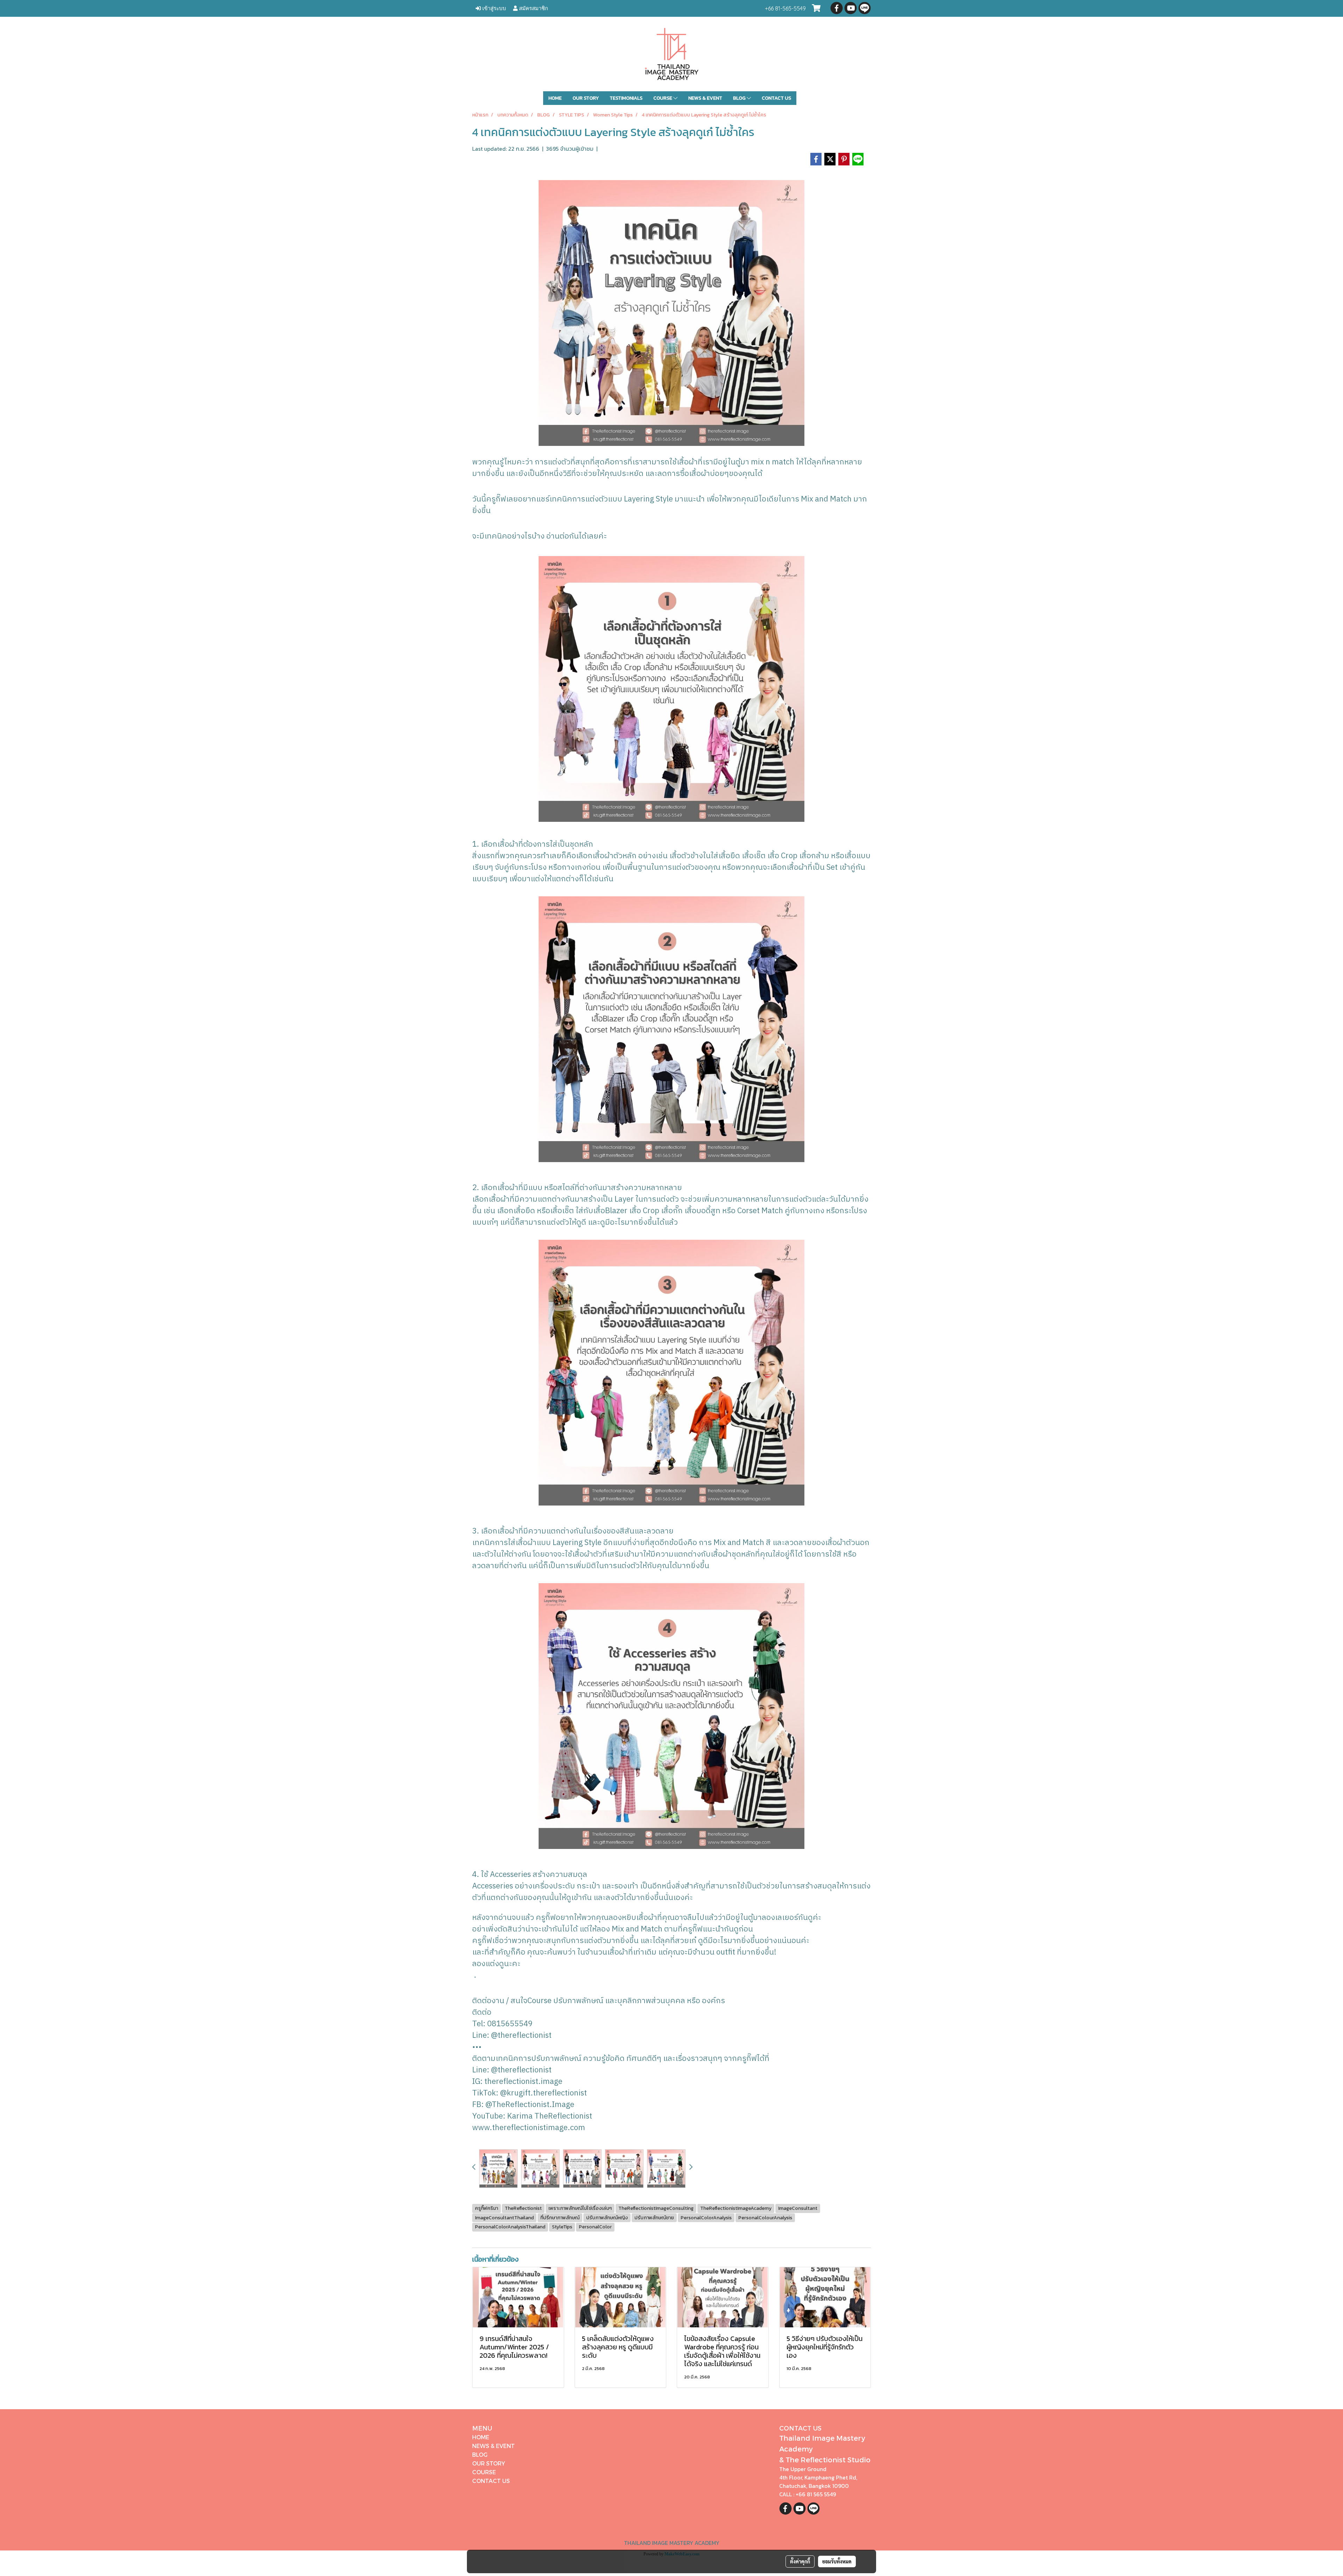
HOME (555, 98)
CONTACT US (776, 98)
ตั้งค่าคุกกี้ (800, 2561)
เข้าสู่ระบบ (493, 8)
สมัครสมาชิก (533, 8)
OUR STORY (586, 98)
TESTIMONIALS (626, 98)
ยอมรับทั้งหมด (837, 2561)
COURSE (663, 98)
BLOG (740, 98)
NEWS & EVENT (705, 98)
